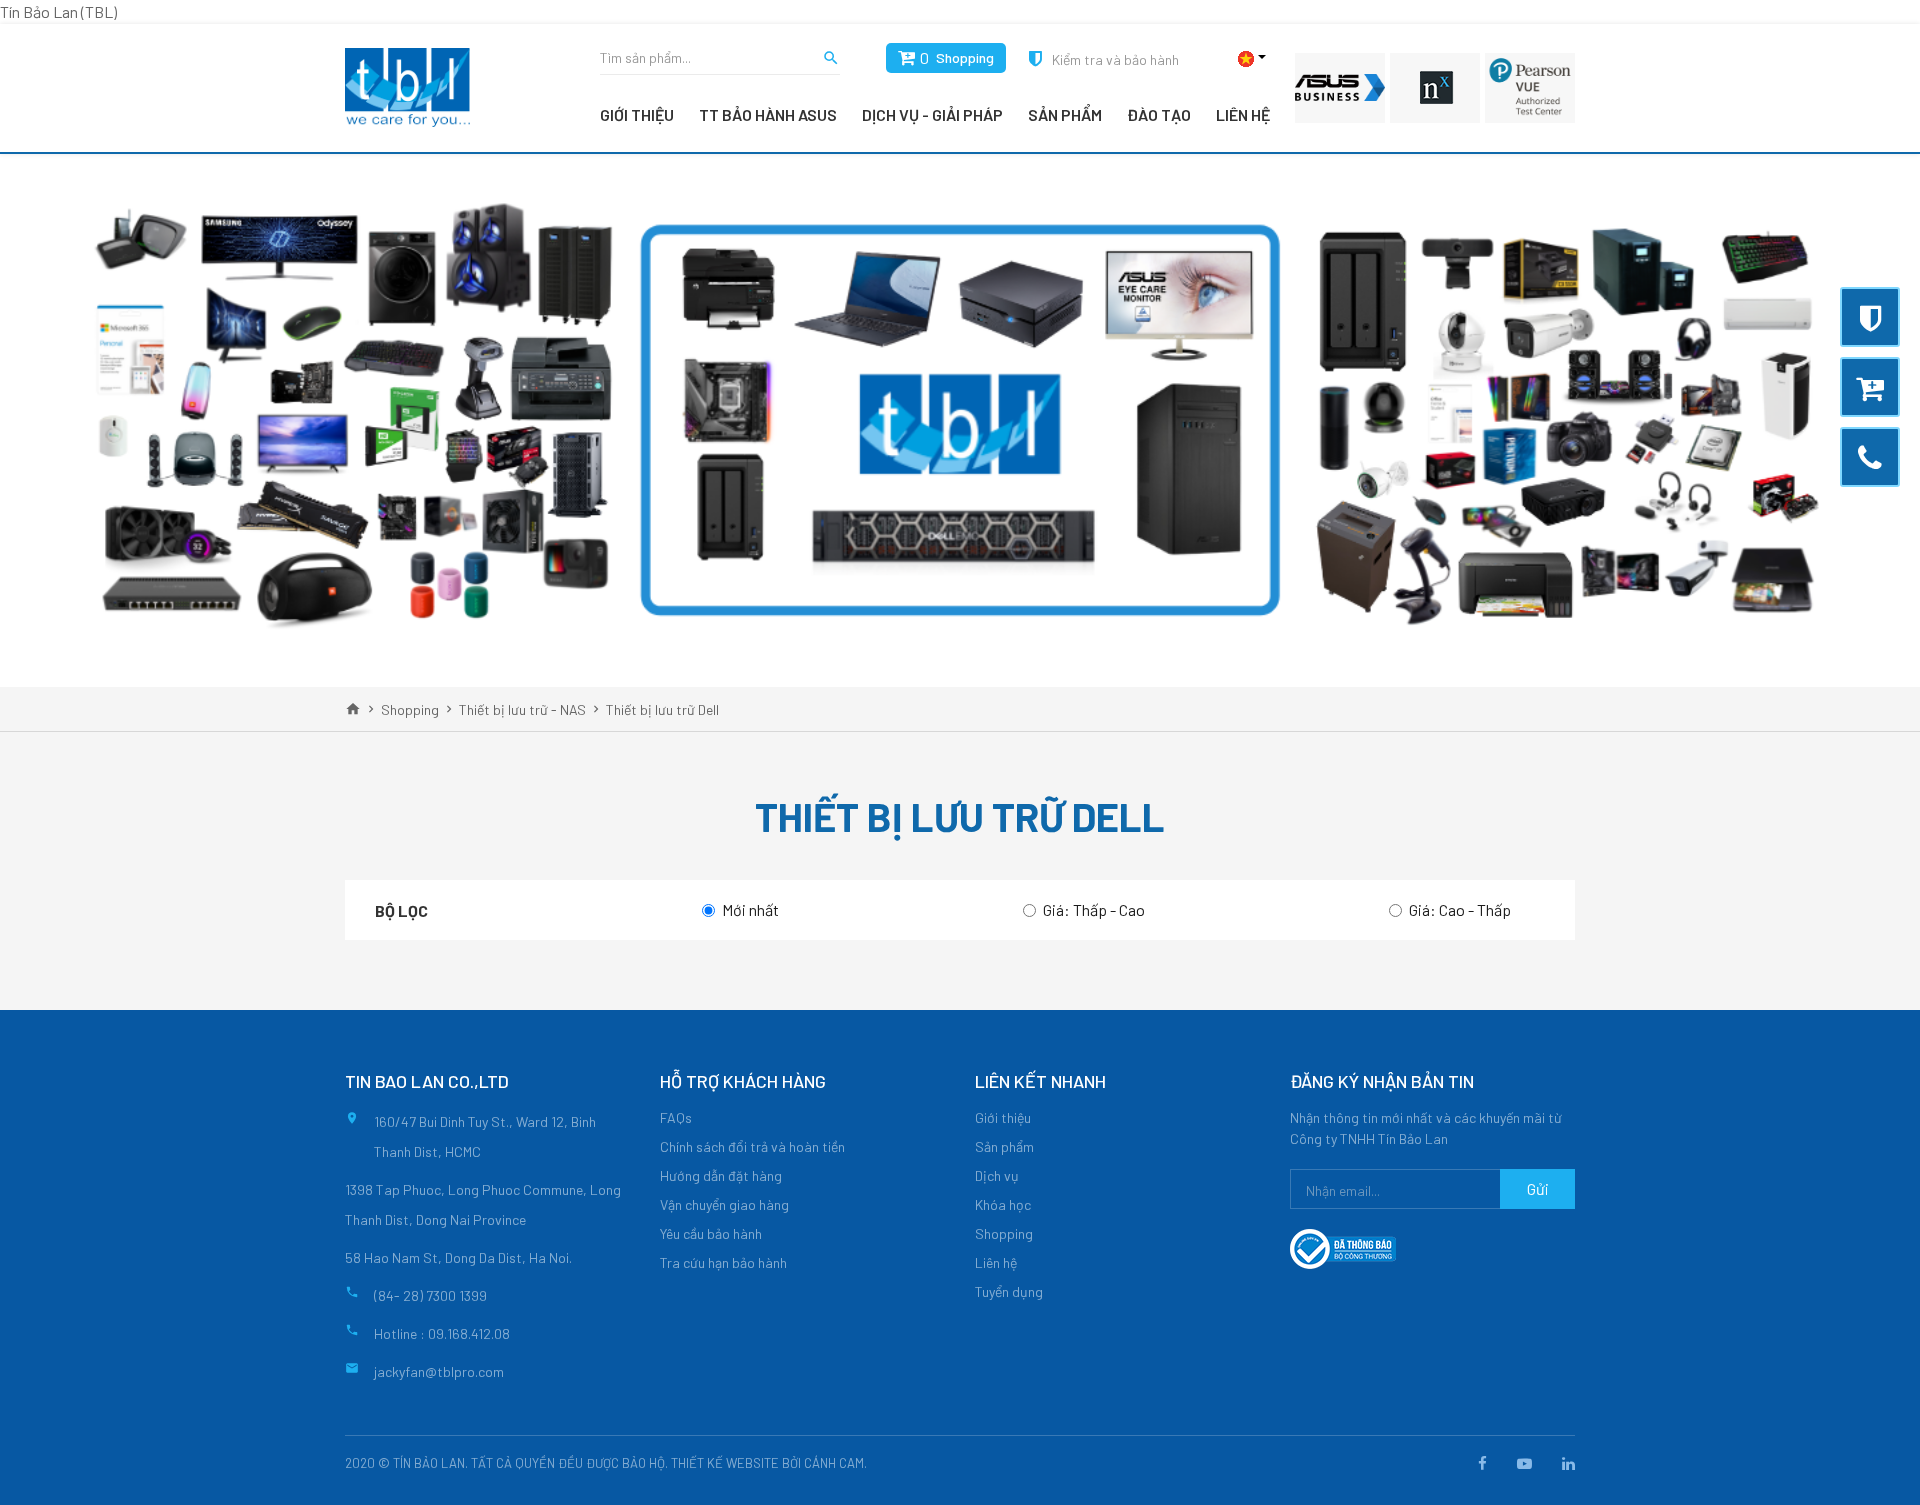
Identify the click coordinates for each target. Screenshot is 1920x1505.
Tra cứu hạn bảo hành (723, 1262)
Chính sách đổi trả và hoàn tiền (752, 1146)
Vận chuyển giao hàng (724, 1204)
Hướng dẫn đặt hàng (721, 1175)
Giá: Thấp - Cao (1094, 909)
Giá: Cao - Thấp (1460, 909)
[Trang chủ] (353, 709)
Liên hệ (1243, 114)
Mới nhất (750, 909)
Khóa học (1003, 1204)
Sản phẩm (1065, 114)
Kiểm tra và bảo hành (1115, 59)
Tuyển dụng (1009, 1291)
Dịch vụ (997, 1175)
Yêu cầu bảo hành (711, 1233)
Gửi (1538, 1188)
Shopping (965, 57)
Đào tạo (1159, 114)
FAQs (676, 1117)
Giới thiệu (637, 114)
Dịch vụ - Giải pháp (932, 114)
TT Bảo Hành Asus (768, 114)
